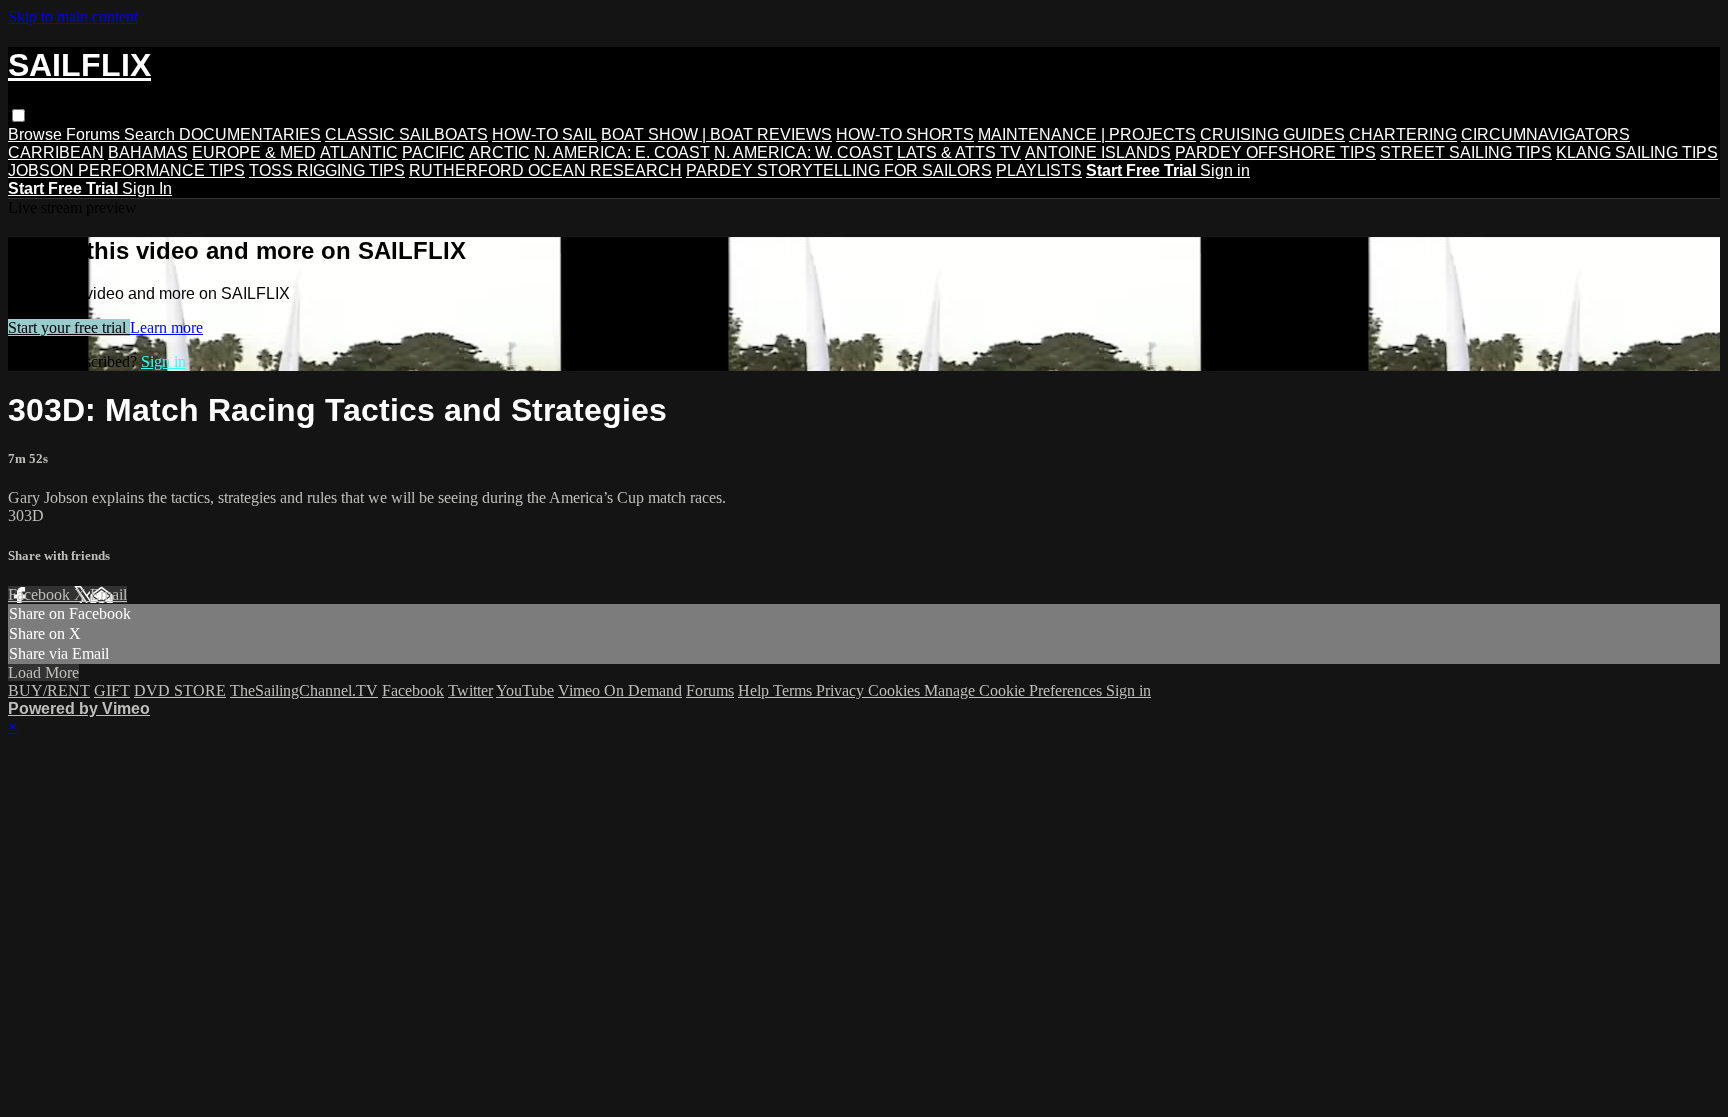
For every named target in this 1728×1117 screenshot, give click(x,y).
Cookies (896, 690)
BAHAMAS (148, 152)
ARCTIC (499, 152)
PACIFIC (433, 152)
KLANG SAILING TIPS (1637, 152)
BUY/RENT (49, 690)
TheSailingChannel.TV (304, 690)
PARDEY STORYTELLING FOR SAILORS (839, 170)
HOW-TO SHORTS (905, 134)
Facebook (41, 594)
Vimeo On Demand (620, 690)
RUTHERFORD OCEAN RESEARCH (545, 170)
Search (151, 134)
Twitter (470, 690)
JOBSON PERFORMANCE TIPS (126, 170)
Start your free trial (69, 327)
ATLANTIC (359, 152)
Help (755, 690)
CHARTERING (1403, 134)
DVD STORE (180, 690)
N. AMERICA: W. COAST (803, 152)
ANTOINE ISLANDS (1098, 152)
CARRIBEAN (56, 152)
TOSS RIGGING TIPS (327, 170)
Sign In (147, 188)
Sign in (1225, 170)
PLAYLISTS (1039, 170)
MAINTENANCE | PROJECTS (1087, 134)
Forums (95, 134)
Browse (37, 134)
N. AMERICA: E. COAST (622, 152)
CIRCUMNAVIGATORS (1545, 134)
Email (108, 594)
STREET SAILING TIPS (1466, 152)
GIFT (112, 690)
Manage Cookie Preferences (1015, 690)
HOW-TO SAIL (544, 134)
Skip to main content (73, 16)
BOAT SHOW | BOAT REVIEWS (716, 134)
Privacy (842, 690)
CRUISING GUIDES (1272, 134)
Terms (794, 690)
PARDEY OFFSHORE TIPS (1275, 152)
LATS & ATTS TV (959, 152)
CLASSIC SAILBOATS (406, 134)
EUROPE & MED (254, 152)
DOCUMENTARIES (250, 134)
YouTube (525, 690)
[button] (18, 115)
